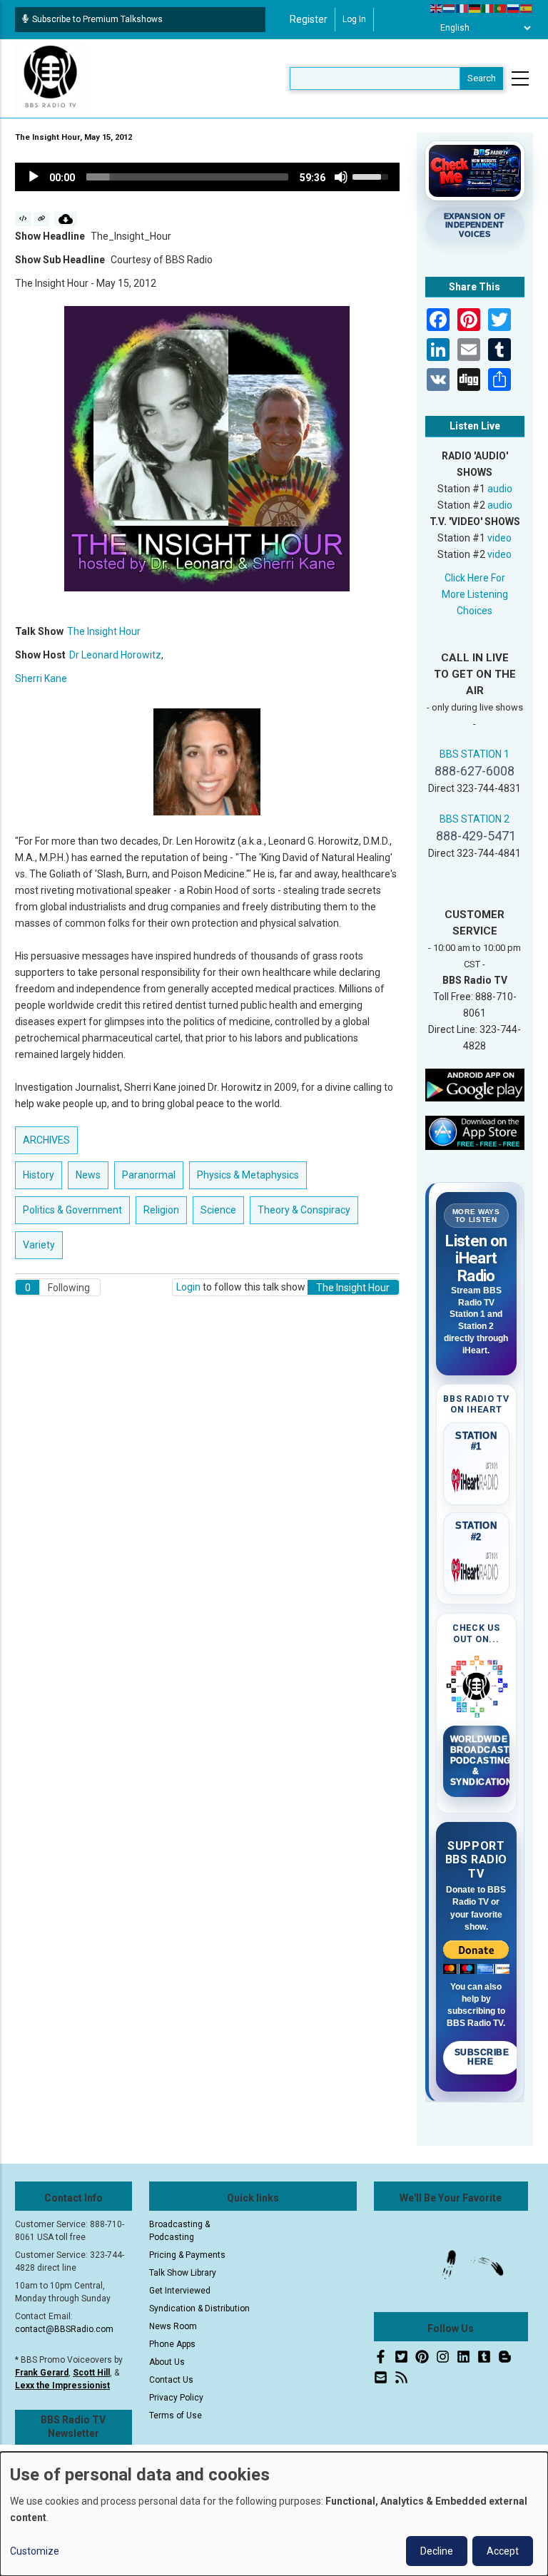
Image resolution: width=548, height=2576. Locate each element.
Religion (161, 1210)
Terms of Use (176, 2415)
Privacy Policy (176, 2398)
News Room (173, 2326)
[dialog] (274, 2514)
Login (188, 1287)
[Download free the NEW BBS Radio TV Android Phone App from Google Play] (475, 1084)
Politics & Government (72, 1210)
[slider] (187, 177)
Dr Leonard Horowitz (115, 655)
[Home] (51, 78)
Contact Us (171, 2380)
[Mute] (341, 177)
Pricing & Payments (187, 2255)
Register (309, 19)
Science (218, 1210)
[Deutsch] (475, 8)
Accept (503, 2551)
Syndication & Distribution (199, 2308)
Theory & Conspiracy (304, 1210)
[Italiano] (488, 8)
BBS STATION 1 (475, 754)
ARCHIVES (46, 1140)
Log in (354, 19)
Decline (437, 2551)
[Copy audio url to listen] (42, 219)
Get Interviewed (180, 2291)
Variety (39, 1245)
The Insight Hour (104, 631)
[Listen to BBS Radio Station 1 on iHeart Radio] (477, 1477)
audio (500, 489)
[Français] (462, 8)
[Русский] (514, 8)
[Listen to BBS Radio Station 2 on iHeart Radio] (477, 1567)
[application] (207, 177)
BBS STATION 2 (475, 819)
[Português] (501, 8)
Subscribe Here (482, 2057)
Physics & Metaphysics (248, 1175)
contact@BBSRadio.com (64, 2329)
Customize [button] (35, 2551)
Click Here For (475, 578)
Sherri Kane (41, 678)
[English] (437, 8)
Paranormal (149, 1175)
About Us (167, 2362)
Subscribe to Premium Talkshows (97, 19)
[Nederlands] (450, 8)
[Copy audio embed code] (23, 219)
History (39, 1175)
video (499, 538)
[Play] (34, 177)
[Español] (527, 8)
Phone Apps (172, 2344)
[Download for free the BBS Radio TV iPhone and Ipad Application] (475, 1132)
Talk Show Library (183, 2273)
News (88, 1175)
